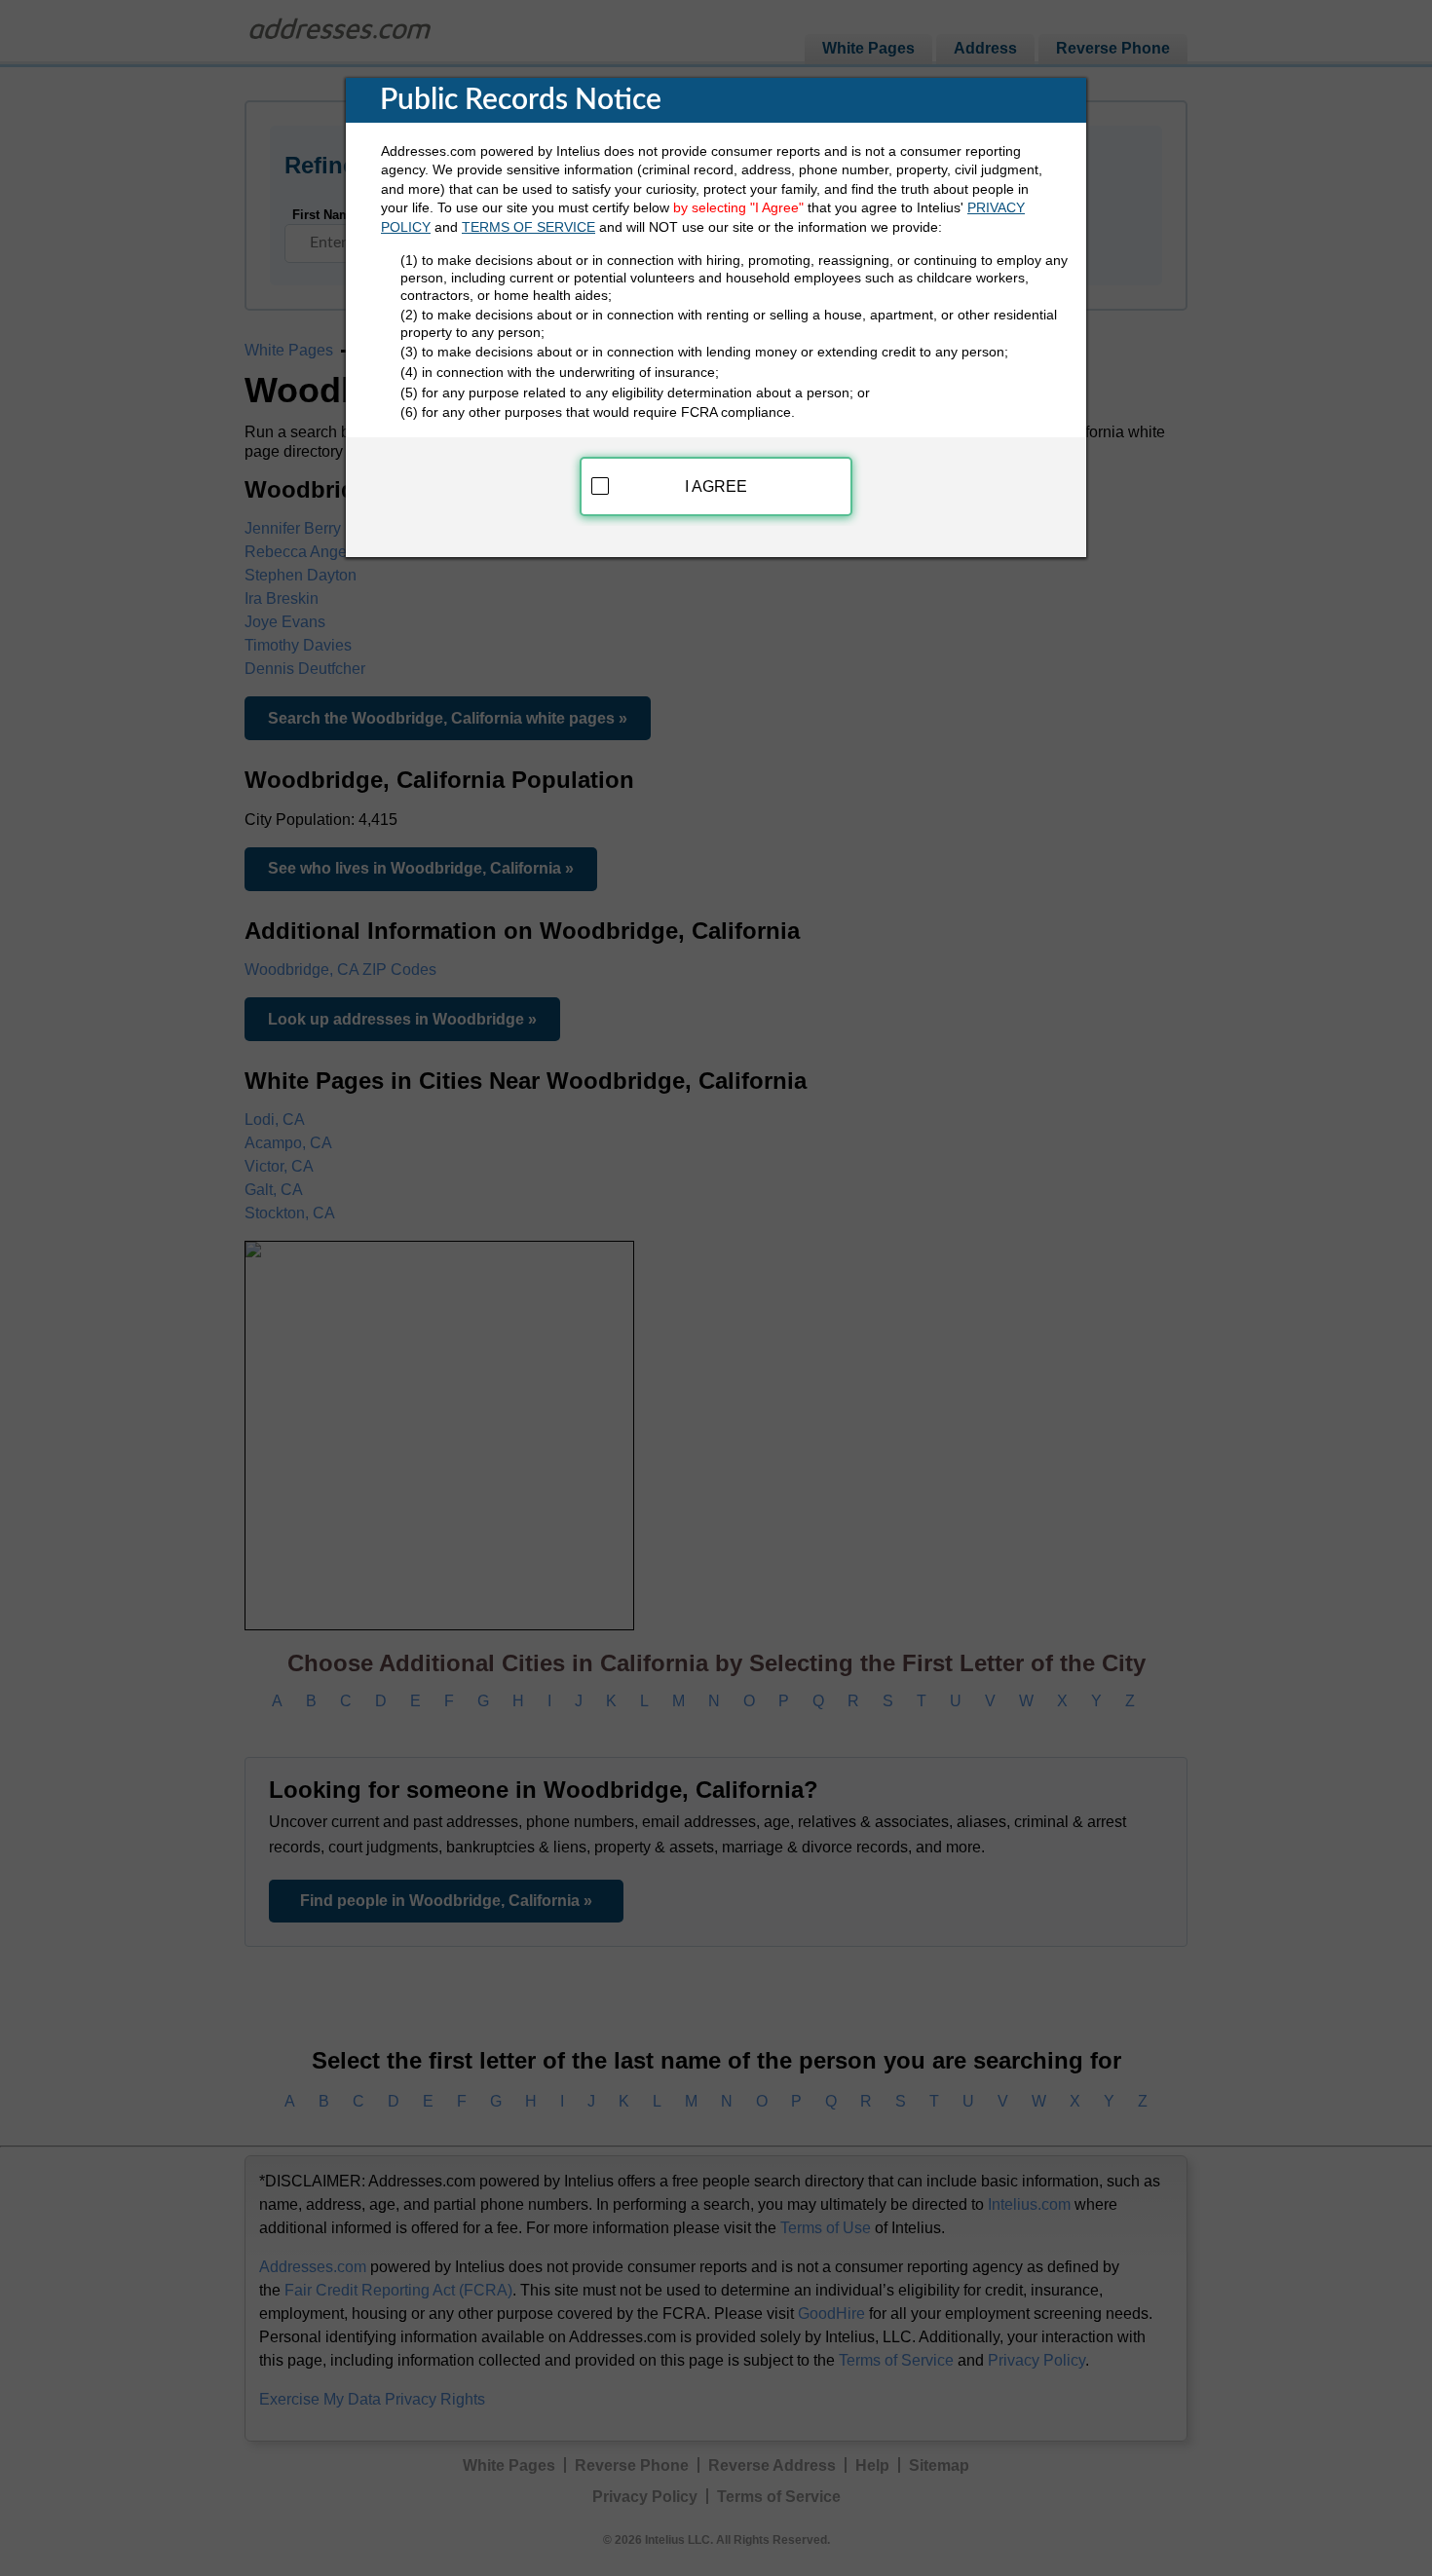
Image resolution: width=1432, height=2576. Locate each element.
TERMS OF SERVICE (528, 227)
